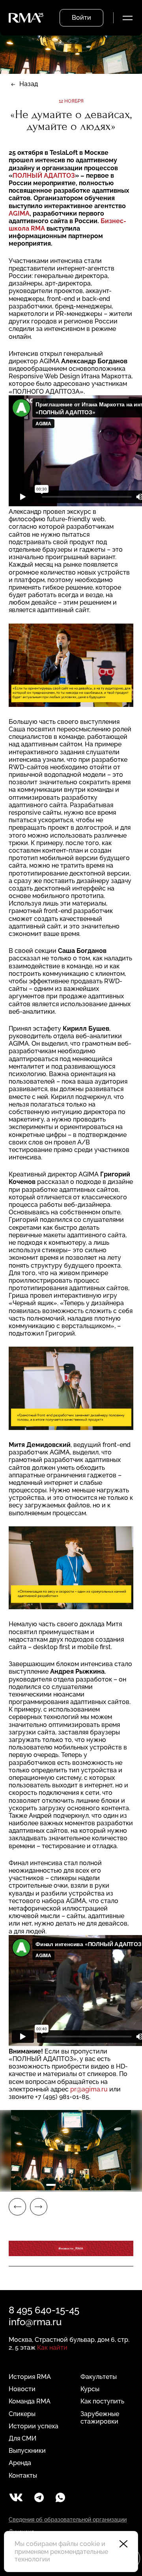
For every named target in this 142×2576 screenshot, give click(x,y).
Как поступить (102, 2401)
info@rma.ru (35, 2322)
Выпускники (27, 2451)
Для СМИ (22, 2438)
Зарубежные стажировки (100, 2418)
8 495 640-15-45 (44, 2310)
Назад (29, 84)
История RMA (30, 2377)
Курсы (90, 2389)
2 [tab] (64, 2185)
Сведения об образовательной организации (68, 2520)
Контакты (23, 2475)
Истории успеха (34, 2426)
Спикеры (22, 2414)
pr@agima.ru (89, 2089)
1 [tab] (51, 2185)
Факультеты (99, 2377)
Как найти (52, 2348)
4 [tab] (91, 2185)
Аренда (20, 2463)
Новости (22, 2389)
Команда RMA (30, 2401)
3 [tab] (78, 2185)
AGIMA (19, 213)
